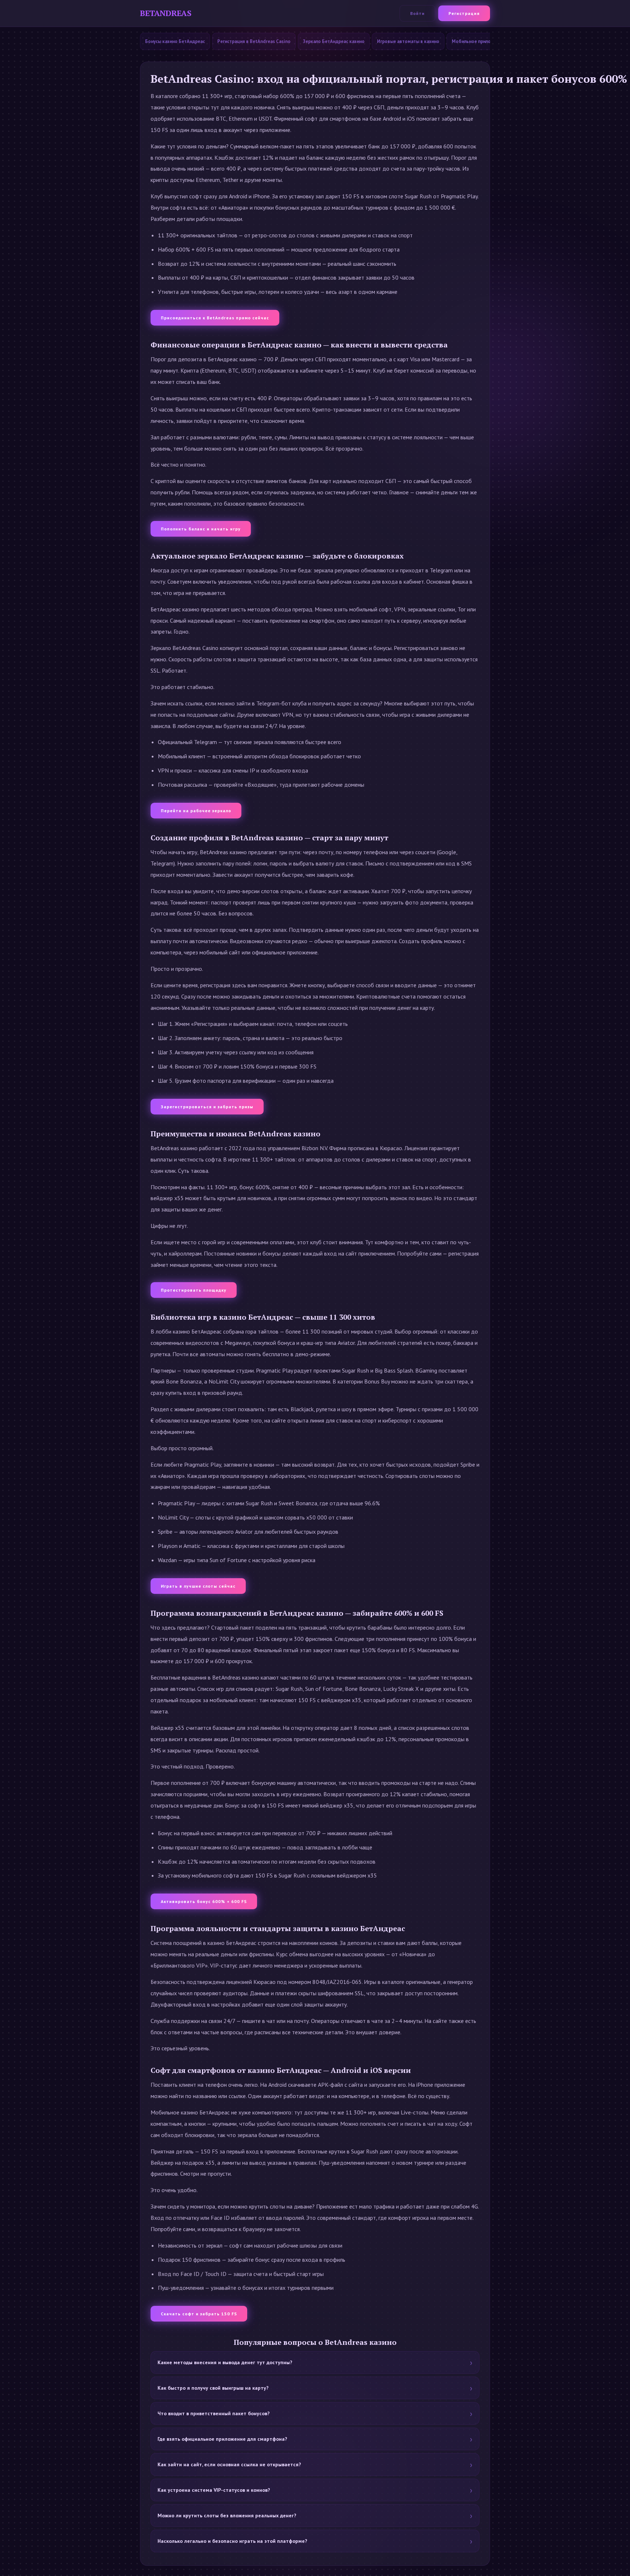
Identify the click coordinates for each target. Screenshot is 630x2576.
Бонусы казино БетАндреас (175, 41)
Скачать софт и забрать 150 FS (199, 2314)
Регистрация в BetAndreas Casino (254, 41)
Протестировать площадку (194, 1290)
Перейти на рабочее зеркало (196, 811)
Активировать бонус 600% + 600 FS (204, 1901)
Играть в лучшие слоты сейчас (198, 1586)
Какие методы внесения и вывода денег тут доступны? (225, 2362)
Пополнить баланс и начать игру (201, 529)
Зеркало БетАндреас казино (334, 41)
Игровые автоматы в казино (408, 41)
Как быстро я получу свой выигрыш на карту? (213, 2388)
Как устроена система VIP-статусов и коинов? (214, 2490)
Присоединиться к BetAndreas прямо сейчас (215, 318)
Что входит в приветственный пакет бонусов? (214, 2413)
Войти (417, 13)
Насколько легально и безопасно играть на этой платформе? (232, 2541)
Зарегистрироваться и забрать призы (207, 1107)
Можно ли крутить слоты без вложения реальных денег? (227, 2515)
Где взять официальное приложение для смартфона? (222, 2439)
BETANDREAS (166, 13)
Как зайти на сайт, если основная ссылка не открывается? (229, 2464)
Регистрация (464, 13)
